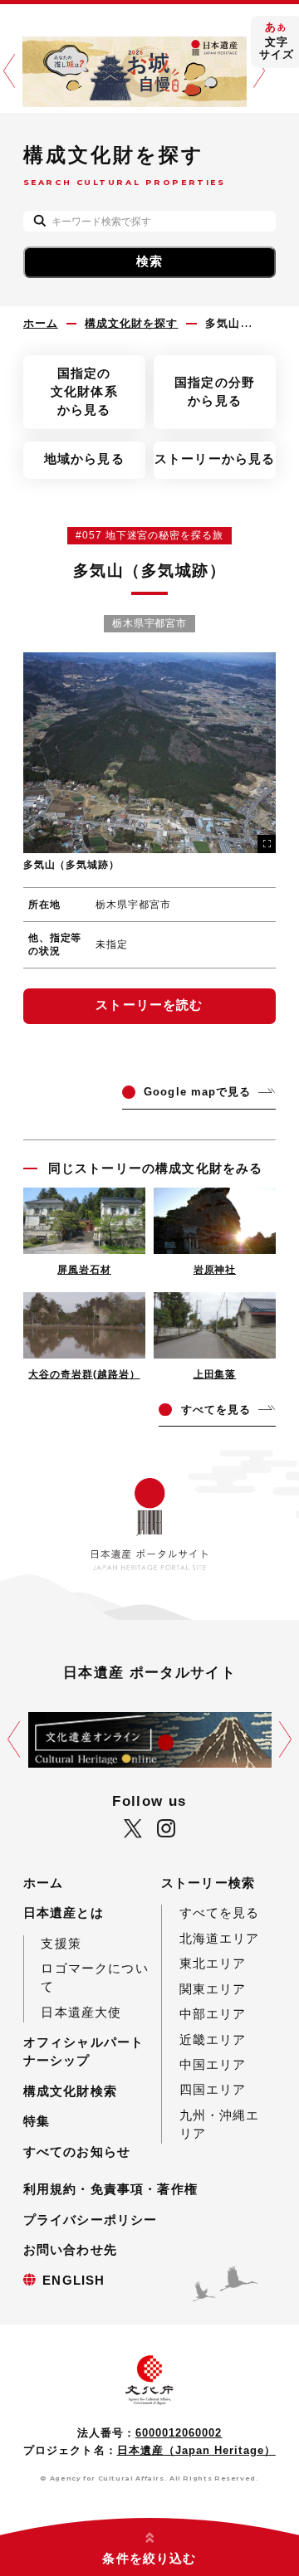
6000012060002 (179, 2433)
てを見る (216, 1410)
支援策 (61, 1944)
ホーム (44, 1883)
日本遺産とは (64, 1913)
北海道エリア (220, 1939)
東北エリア (213, 1964)
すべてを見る (220, 1913)
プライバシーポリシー (91, 2220)
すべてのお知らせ (77, 2152)
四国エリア (213, 2090)
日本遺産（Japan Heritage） (196, 2450)
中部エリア (213, 2014)
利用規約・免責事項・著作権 (110, 2189)
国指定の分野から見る (215, 392)
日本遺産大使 (81, 2013)
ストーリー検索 (208, 1883)
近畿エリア (213, 2040)
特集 (37, 2121)
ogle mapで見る (197, 1092)
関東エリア (213, 1989)
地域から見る (84, 459)
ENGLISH (74, 2281)
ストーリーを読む (149, 1005)
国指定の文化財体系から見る (84, 392)
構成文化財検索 (70, 2091)
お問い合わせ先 (70, 2250)
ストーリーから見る (215, 459)
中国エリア (213, 2065)
